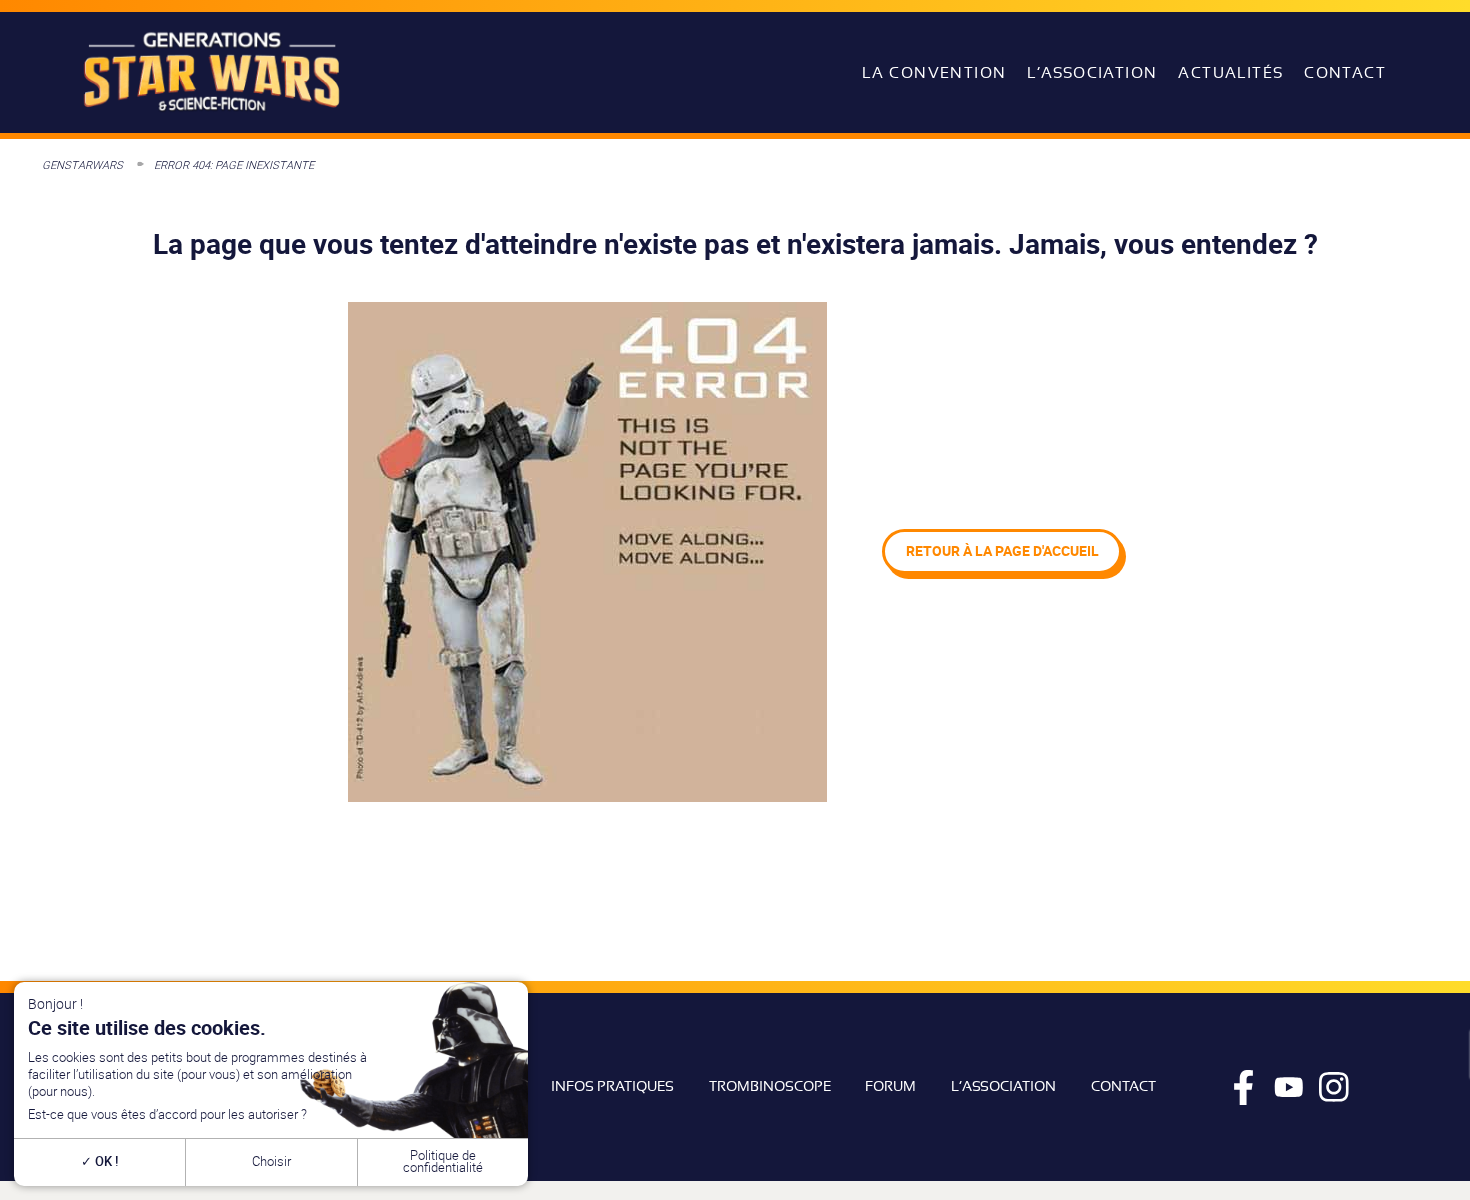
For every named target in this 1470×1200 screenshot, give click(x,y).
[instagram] (1334, 1087)
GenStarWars (82, 164)
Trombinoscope (770, 1086)
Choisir (271, 1161)
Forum (890, 1086)
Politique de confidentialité (443, 1162)
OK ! (105, 1161)
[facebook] (1244, 1087)
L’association (1092, 73)
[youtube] (1289, 1087)
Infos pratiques (612, 1086)
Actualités (1230, 73)
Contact (1345, 73)
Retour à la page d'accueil (1002, 550)
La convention (934, 73)
